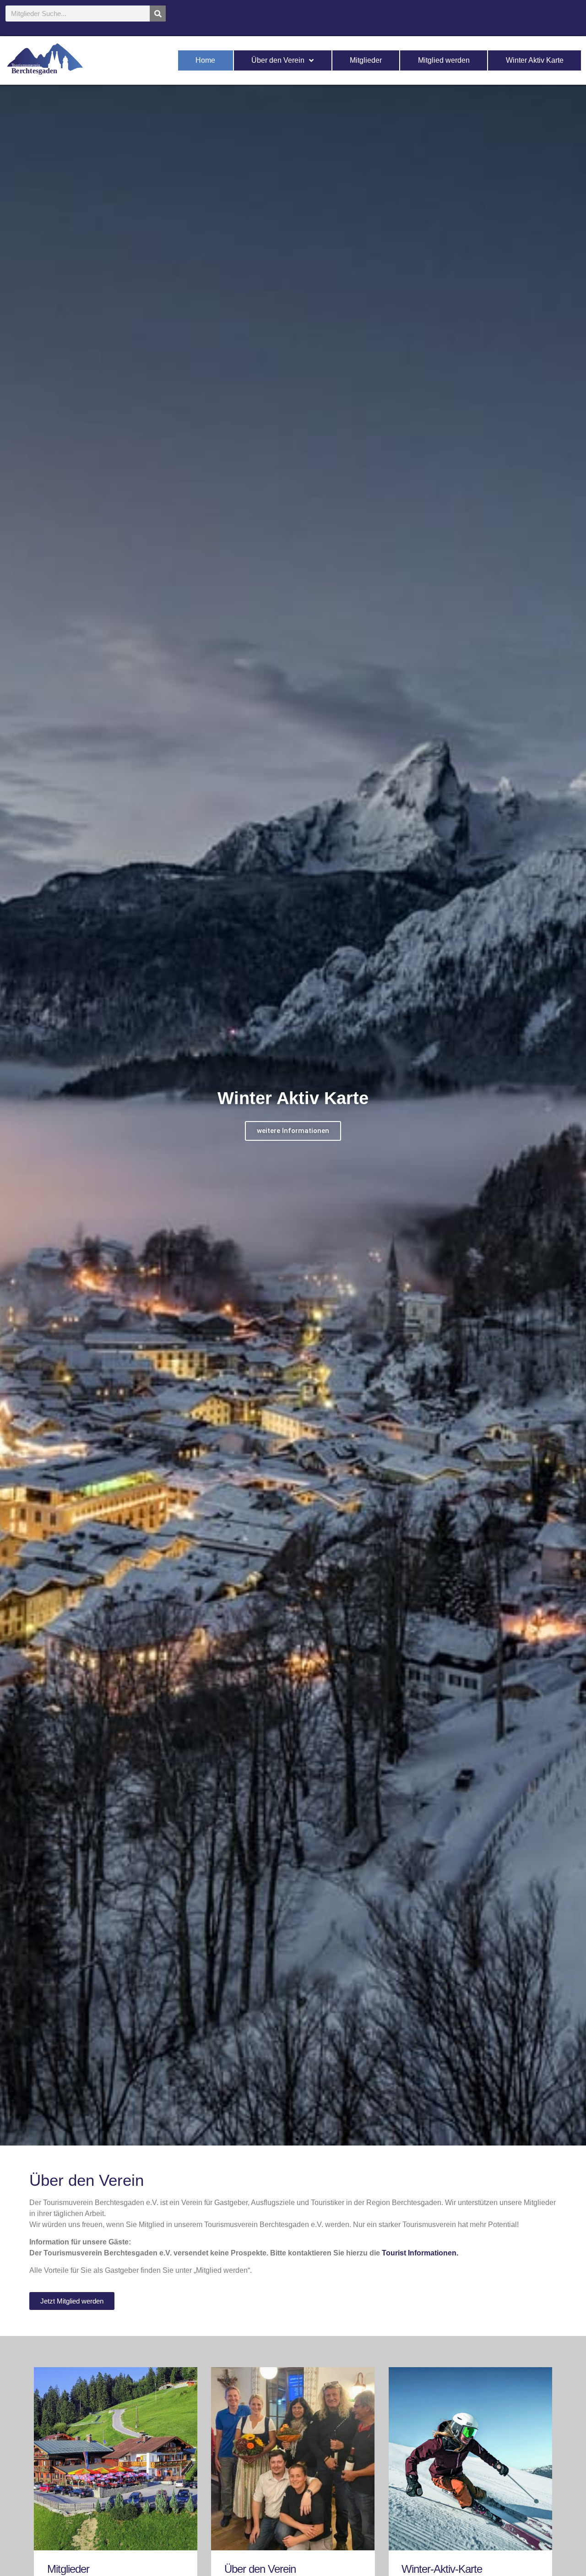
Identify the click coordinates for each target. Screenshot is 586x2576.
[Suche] (158, 14)
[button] (289, 2139)
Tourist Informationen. (420, 2253)
